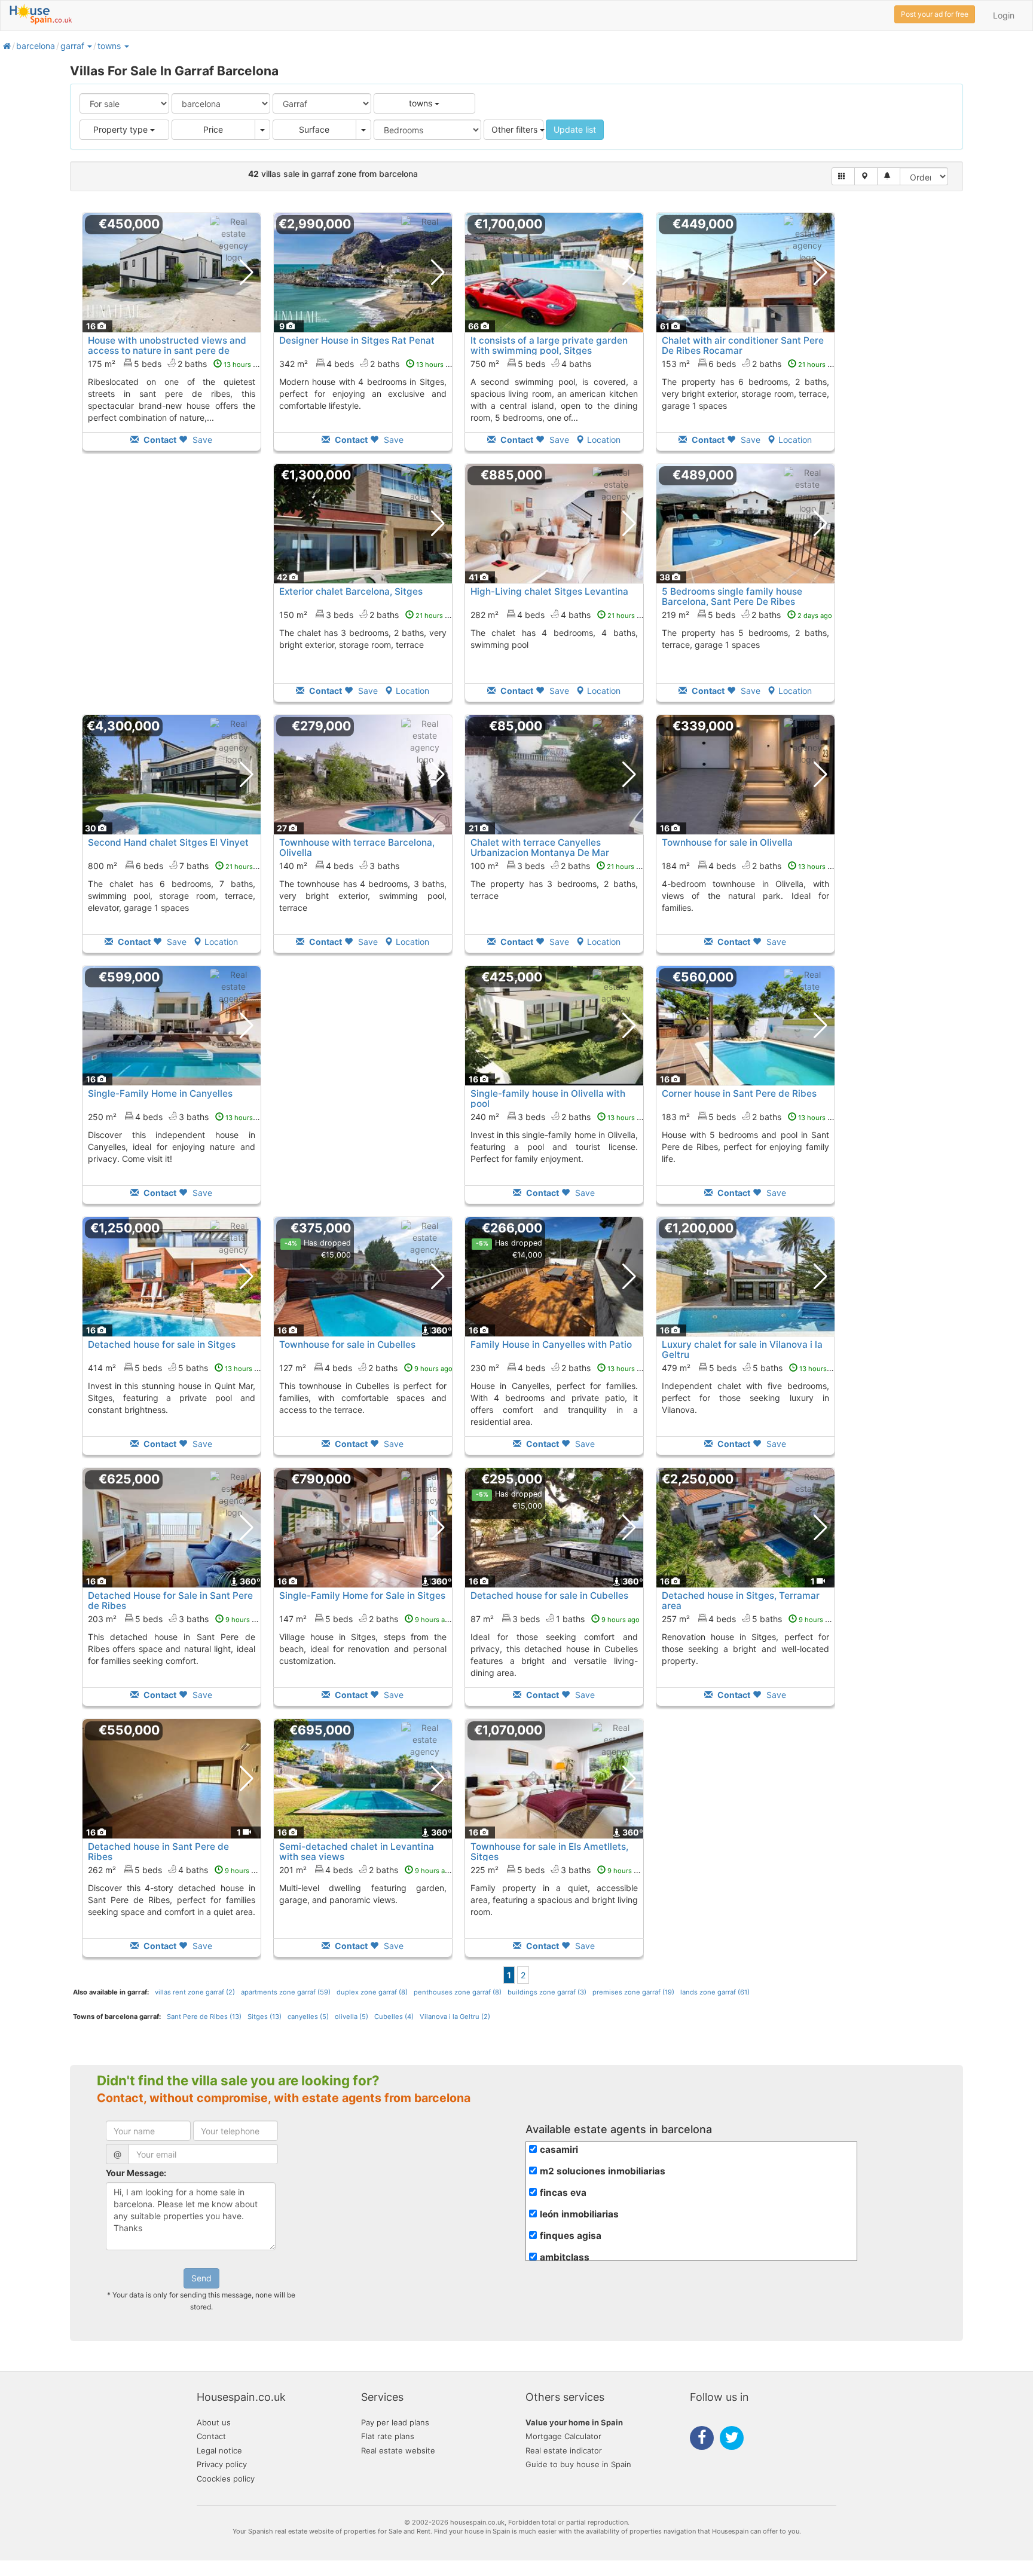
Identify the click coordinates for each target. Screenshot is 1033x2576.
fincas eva (563, 2193)
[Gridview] (843, 176)
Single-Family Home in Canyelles (160, 1093)
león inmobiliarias (579, 2214)
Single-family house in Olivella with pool (548, 1099)
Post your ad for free (935, 14)
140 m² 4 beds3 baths (339, 866)
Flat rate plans (388, 2436)
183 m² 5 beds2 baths (751, 1117)
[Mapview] (866, 176)
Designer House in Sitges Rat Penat (357, 340)
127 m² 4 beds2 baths (366, 1368)
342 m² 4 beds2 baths (368, 364)
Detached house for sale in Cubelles (549, 1596)
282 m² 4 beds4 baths (560, 615)
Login (1004, 15)
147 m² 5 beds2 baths (366, 1619)
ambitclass (565, 2257)
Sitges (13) (265, 2017)
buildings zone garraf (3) (547, 1992)
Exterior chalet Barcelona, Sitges (351, 591)
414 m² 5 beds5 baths (177, 1368)
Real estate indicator (564, 2450)
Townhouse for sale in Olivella (727, 842)
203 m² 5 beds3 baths (176, 1619)
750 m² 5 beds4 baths (531, 364)
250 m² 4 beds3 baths (177, 1117)
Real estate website (398, 2450)
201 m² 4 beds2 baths (366, 1870)
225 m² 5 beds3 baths (558, 1870)
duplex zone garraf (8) (372, 1992)
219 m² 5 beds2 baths (747, 615)
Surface (314, 129)
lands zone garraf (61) (715, 1992)
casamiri (559, 2150)
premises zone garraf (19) (633, 1992)
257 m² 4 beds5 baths (749, 1619)
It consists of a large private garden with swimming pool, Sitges (549, 345)
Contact (211, 2436)
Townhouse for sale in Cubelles (347, 1344)
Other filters (516, 129)
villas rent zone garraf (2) (195, 1992)
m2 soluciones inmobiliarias (603, 2171)
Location (604, 440)
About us (214, 2422)
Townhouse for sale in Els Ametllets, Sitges (549, 1852)
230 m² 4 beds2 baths (560, 1368)
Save (201, 440)
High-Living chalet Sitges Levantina (549, 591)
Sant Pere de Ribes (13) (204, 2017)
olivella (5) (352, 2017)
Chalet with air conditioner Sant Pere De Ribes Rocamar (743, 345)
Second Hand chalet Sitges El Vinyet (168, 842)
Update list (575, 129)
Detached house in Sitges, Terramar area (741, 1601)
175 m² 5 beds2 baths (176, 364)
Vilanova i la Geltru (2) (455, 2017)
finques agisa (571, 2236)
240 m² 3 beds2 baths (560, 1117)
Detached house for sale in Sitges (162, 1344)
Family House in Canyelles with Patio (551, 1344)
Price (213, 129)
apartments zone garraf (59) (286, 1992)
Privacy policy (222, 2464)
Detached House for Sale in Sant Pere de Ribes (170, 1601)
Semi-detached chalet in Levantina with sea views (357, 1852)
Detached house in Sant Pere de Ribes (158, 1852)
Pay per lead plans (395, 2422)
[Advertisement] (172, 591)
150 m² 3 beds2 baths (368, 615)
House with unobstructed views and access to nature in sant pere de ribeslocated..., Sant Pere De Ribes (167, 351)
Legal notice (219, 2450)
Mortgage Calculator (563, 2436)
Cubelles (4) (394, 2017)
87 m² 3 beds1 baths (555, 1619)
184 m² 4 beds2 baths (751, 866)
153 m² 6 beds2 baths (751, 364)
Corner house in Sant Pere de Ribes (739, 1093)
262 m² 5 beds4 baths (175, 1870)
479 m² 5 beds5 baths (751, 1368)
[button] (89, 46)
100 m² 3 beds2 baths (559, 866)
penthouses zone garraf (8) (458, 1992)
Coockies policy (226, 2479)
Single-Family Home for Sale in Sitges (362, 1596)
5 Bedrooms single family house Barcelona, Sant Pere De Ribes (732, 596)
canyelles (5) (308, 2017)
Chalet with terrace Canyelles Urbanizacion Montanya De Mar (540, 848)
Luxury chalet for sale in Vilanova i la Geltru (742, 1350)
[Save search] (889, 176)
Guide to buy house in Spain (578, 2464)
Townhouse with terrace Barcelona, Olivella (357, 848)
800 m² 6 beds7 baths (177, 866)
